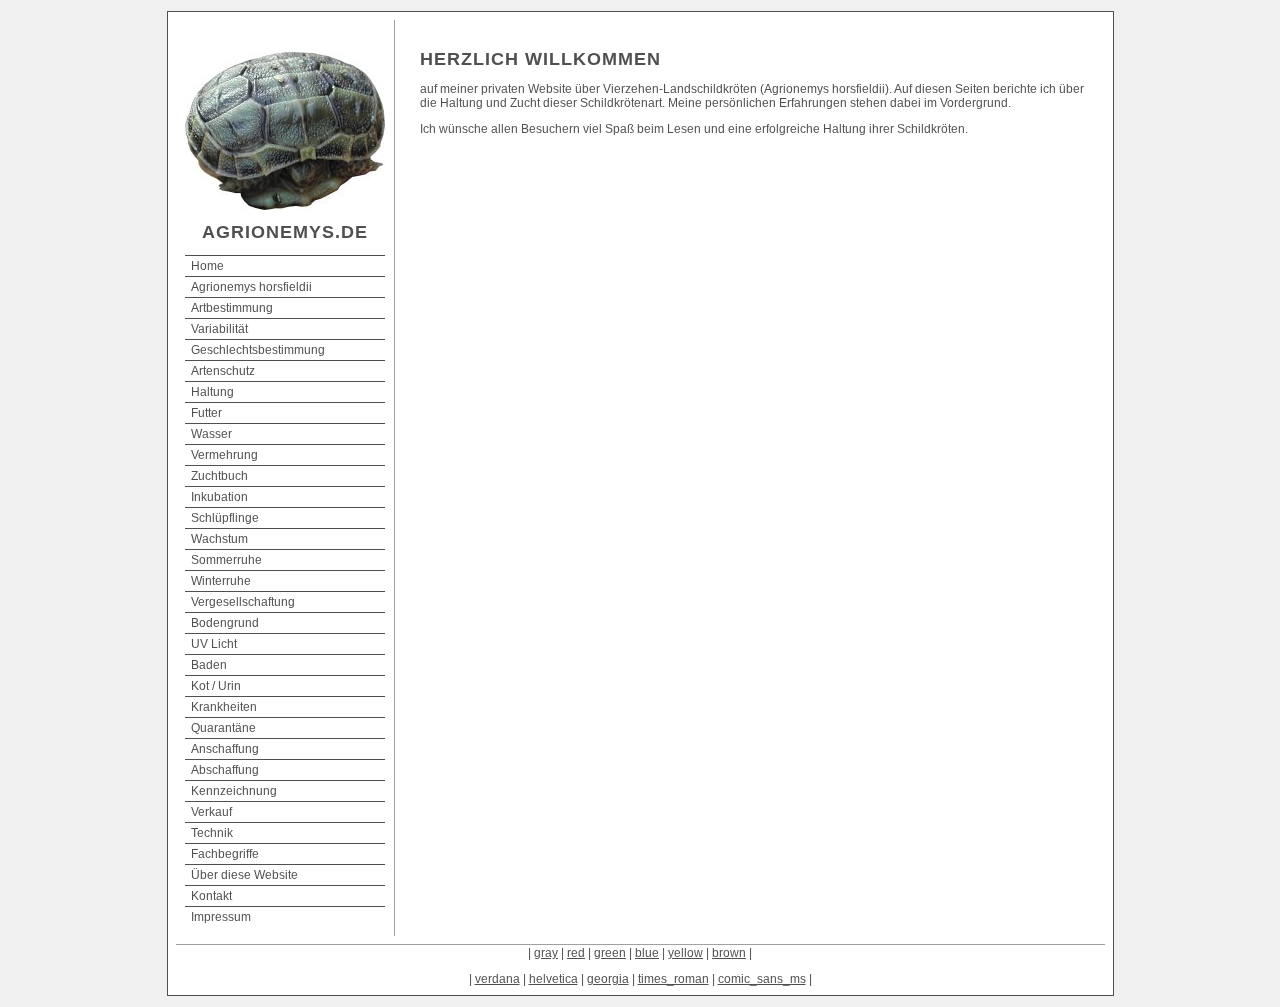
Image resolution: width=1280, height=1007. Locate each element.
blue (647, 953)
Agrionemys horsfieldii (251, 287)
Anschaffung (225, 749)
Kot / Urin (216, 686)
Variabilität (219, 329)
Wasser (211, 434)
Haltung (212, 392)
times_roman (673, 979)
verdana (497, 979)
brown (729, 953)
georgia (608, 979)
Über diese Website (244, 875)
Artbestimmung (232, 308)
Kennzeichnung (234, 791)
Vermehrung (224, 455)
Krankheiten (224, 707)
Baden (209, 665)
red (576, 953)
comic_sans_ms (762, 979)
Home (207, 266)
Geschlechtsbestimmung (258, 350)
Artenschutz (223, 371)
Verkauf (211, 812)
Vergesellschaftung (243, 602)
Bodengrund (225, 623)
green (610, 953)
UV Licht (214, 644)
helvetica (553, 979)
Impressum (221, 917)
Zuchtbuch (219, 476)
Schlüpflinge (225, 518)
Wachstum (219, 539)
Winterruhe (221, 581)
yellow (685, 953)
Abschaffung (225, 770)
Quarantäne (223, 728)
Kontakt (211, 896)
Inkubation (219, 497)
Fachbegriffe (225, 854)
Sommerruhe (226, 560)
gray (546, 953)
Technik (212, 833)
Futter (206, 413)
